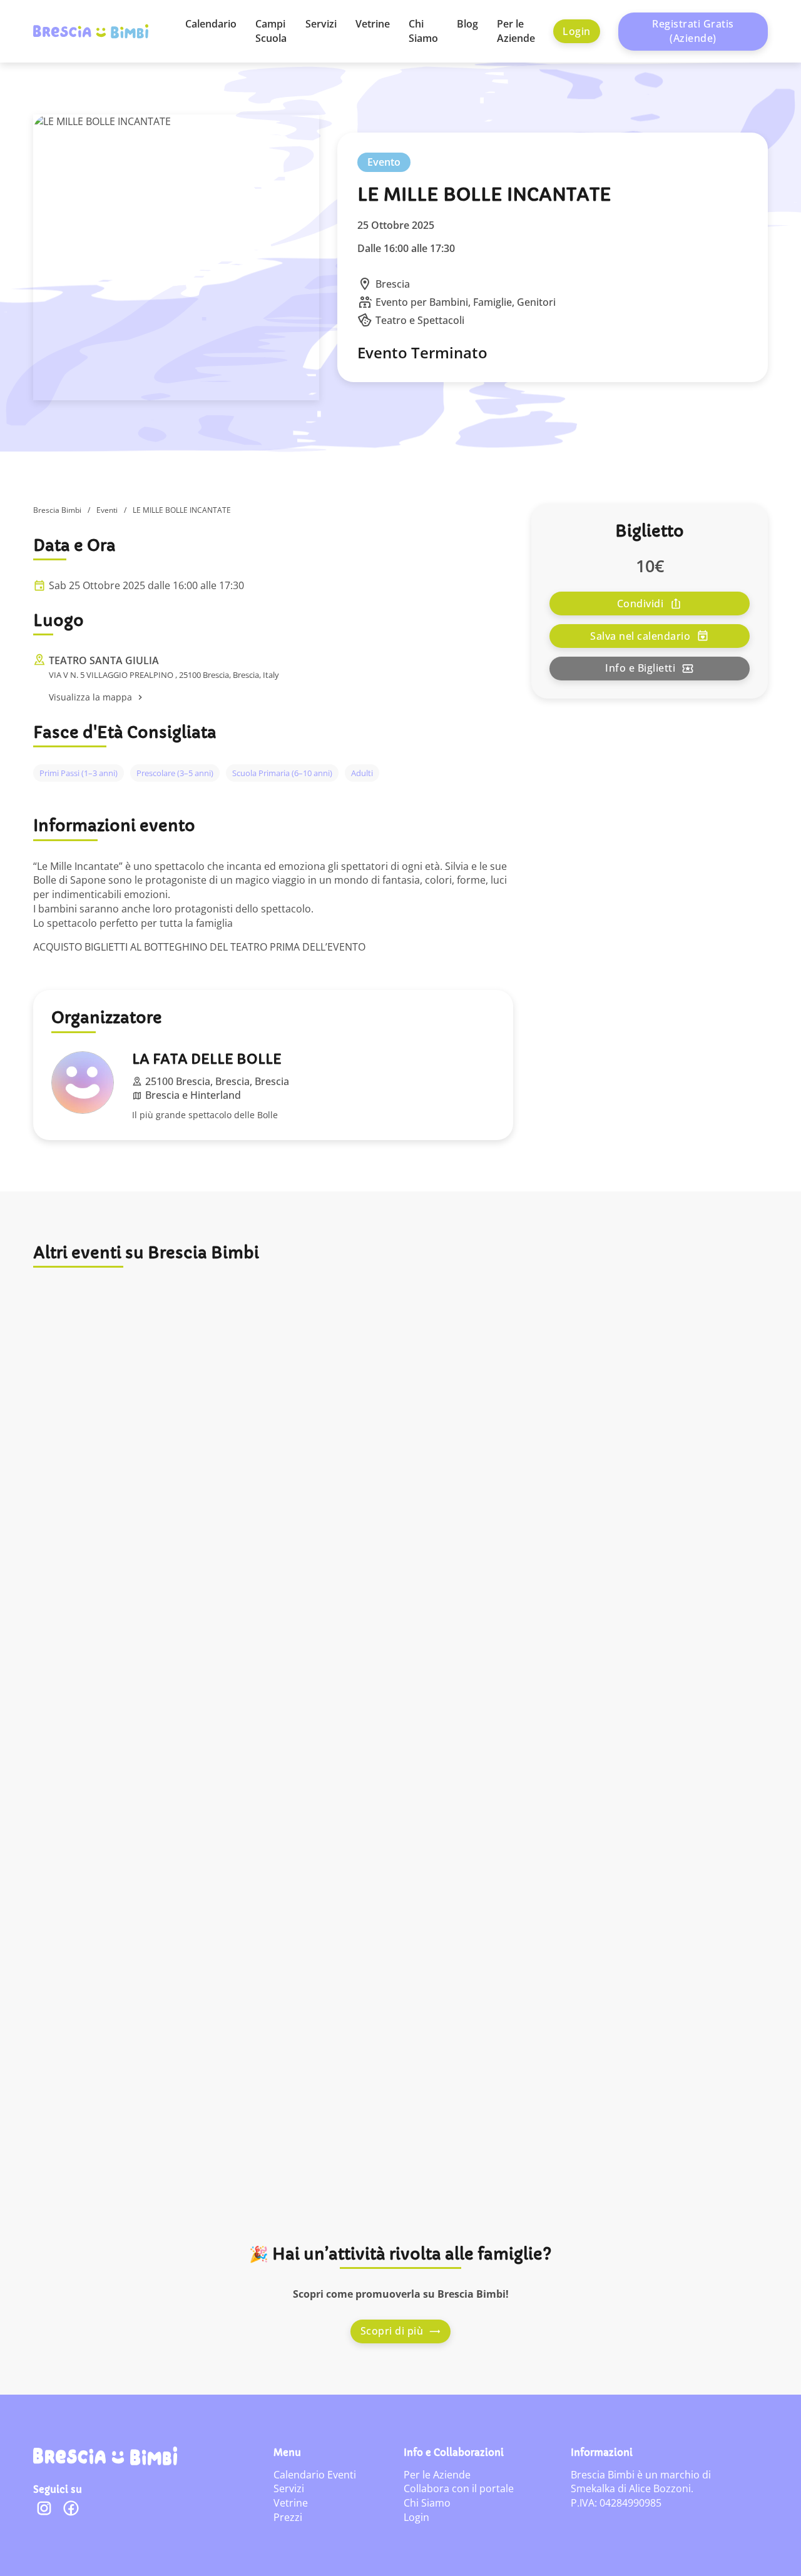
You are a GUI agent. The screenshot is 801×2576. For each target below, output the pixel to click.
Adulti (362, 773)
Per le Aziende (516, 31)
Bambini (449, 302)
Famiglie (492, 302)
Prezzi (288, 2517)
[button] (283, 698)
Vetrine (373, 24)
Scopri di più (392, 2331)
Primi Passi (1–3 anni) (79, 773)
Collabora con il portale (459, 2488)
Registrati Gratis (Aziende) (693, 31)
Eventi (107, 510)
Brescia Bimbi (57, 510)
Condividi (640, 604)
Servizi (321, 24)
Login (577, 31)
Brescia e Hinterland (193, 1095)
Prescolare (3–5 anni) (175, 773)
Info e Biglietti (640, 669)
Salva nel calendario (640, 636)
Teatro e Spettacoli (420, 320)
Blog (467, 24)
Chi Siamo (423, 31)
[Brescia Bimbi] (105, 2456)
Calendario (211, 24)
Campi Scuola (271, 31)
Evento (384, 162)
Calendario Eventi (315, 2475)
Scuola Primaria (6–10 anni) (282, 773)
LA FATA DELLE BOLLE (207, 1059)
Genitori (536, 302)
